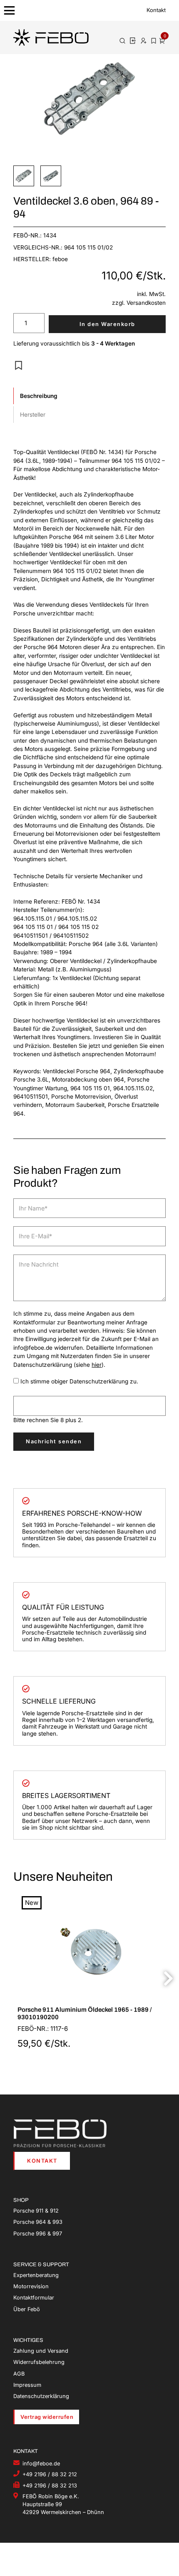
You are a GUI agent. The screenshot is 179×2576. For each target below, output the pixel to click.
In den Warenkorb (107, 324)
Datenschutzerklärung (41, 2396)
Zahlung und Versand (41, 2351)
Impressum (27, 2385)
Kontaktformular (34, 2298)
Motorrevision (31, 2286)
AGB (19, 2374)
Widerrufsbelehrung (39, 2362)
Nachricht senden (54, 1441)
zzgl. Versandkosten (139, 303)
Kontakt (156, 10)
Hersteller (33, 415)
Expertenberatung (36, 2275)
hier (97, 1365)
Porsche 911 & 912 (36, 2211)
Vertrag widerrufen (47, 2417)
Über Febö (27, 2309)
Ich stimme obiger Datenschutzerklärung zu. (79, 1381)
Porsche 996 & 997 (38, 2234)
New (32, 1903)
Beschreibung (39, 396)
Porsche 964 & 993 (38, 2222)
